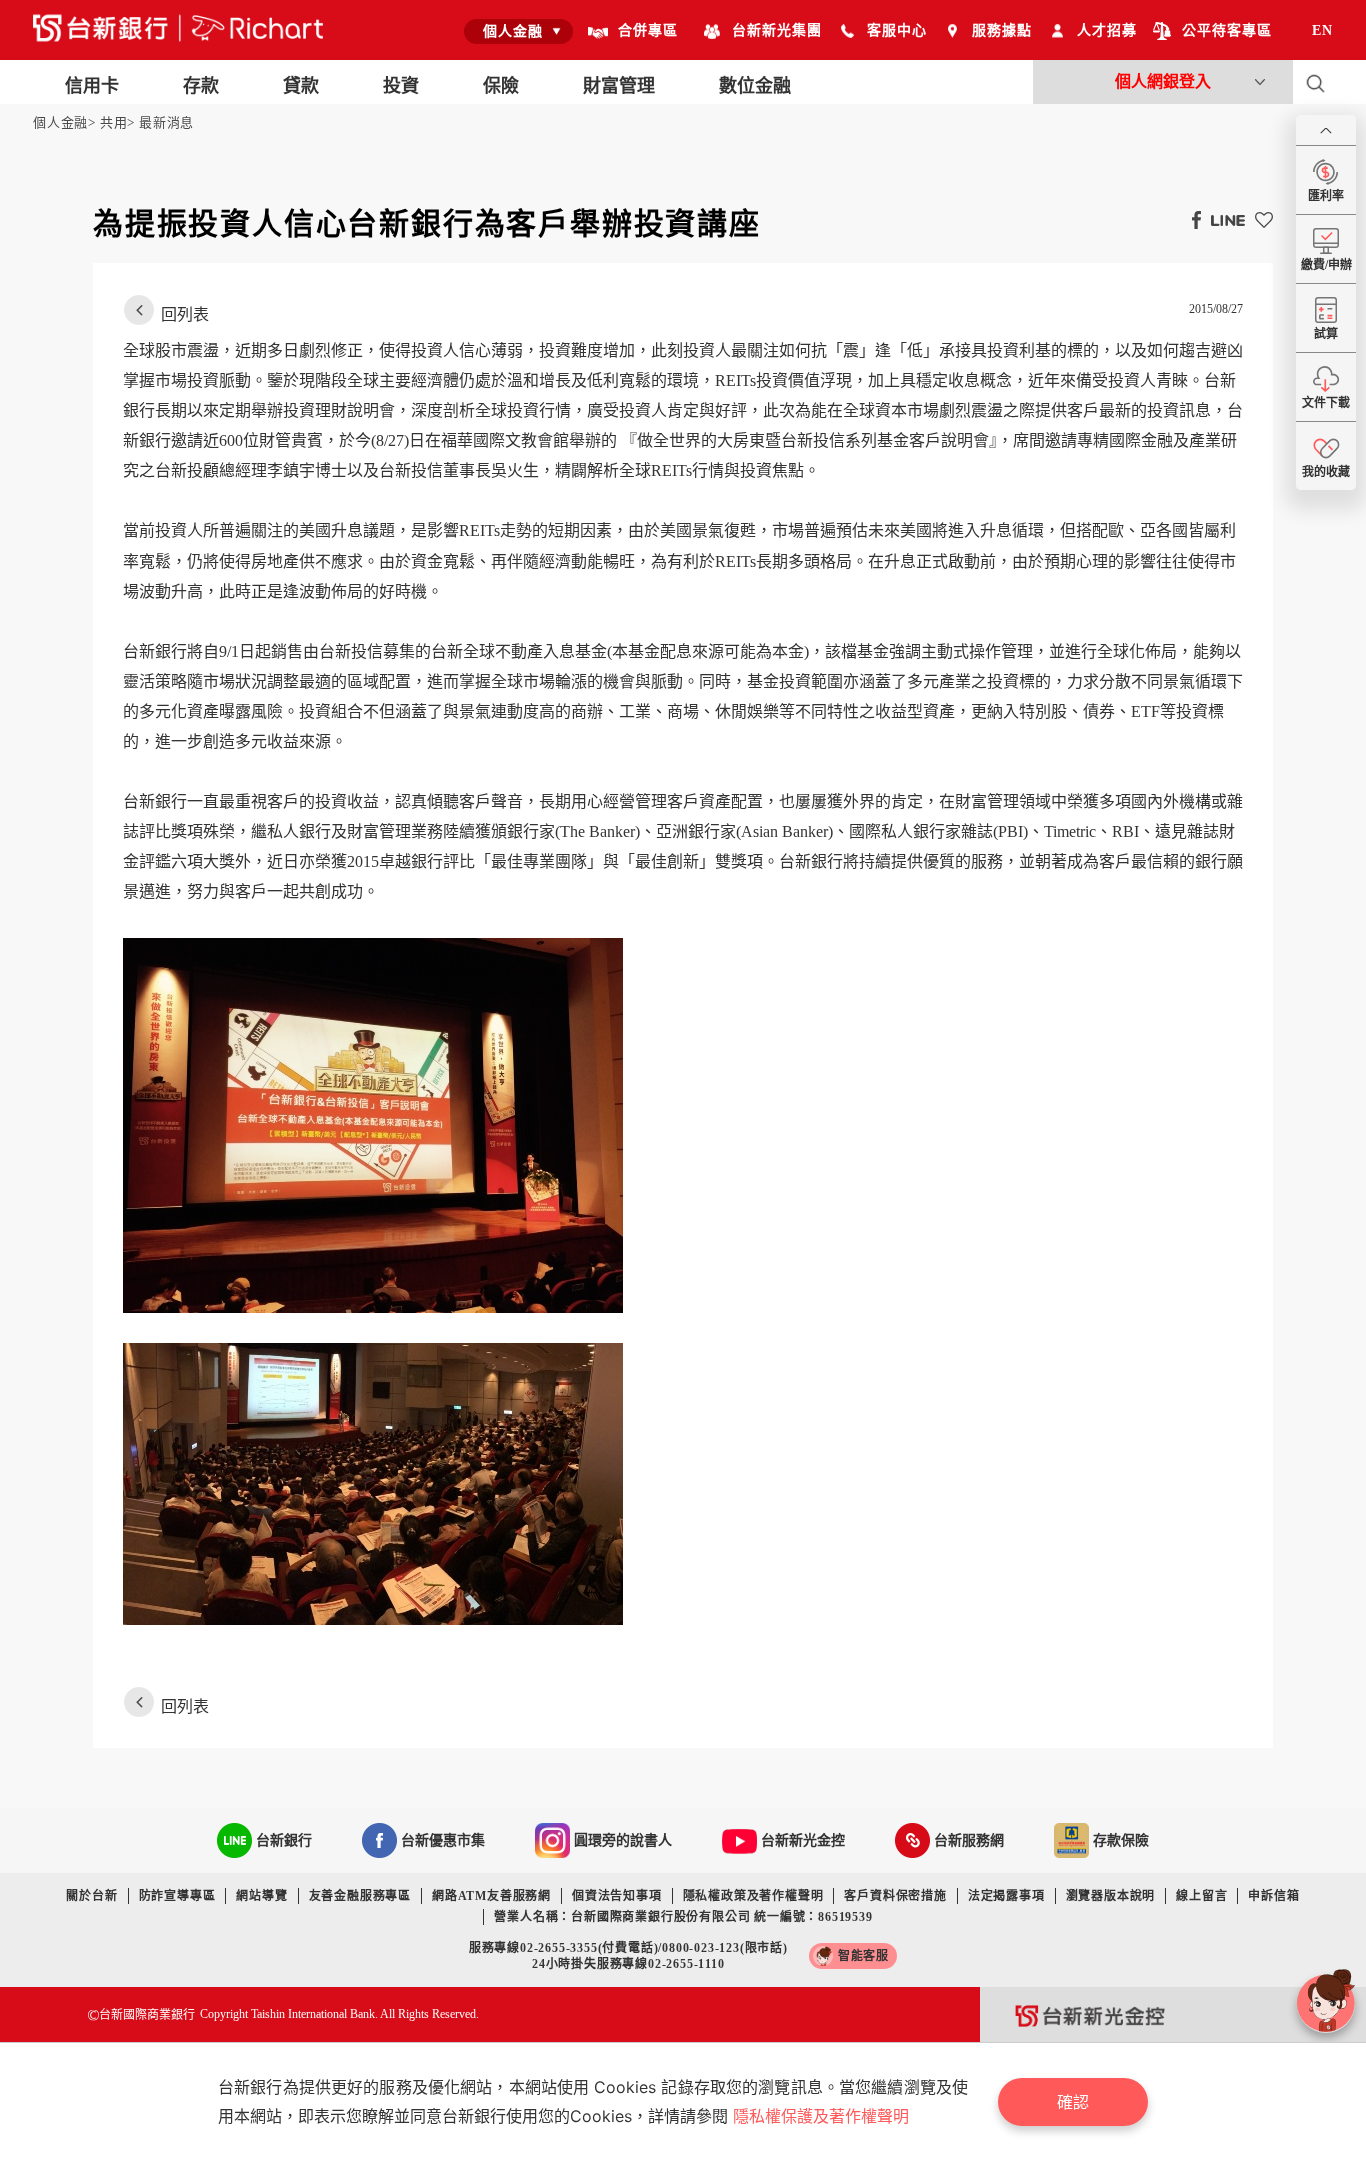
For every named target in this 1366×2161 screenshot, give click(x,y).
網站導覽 (261, 1896)
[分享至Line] (1223, 219)
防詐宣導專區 (177, 1896)
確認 (1073, 2102)
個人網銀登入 (1163, 81)
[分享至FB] (1191, 219)
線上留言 (1201, 1896)
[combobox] (518, 31)
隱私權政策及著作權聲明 (753, 1896)
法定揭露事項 (1006, 1896)
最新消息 (166, 122)
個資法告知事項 (617, 1896)
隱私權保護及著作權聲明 (821, 2116)
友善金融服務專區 (360, 1896)
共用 (114, 122)
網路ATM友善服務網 (491, 1896)
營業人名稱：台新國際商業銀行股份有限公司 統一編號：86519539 (683, 1917)
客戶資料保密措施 (895, 1896)
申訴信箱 (1273, 1896)
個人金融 (60, 122)
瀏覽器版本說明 (1111, 1896)
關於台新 (91, 1896)
